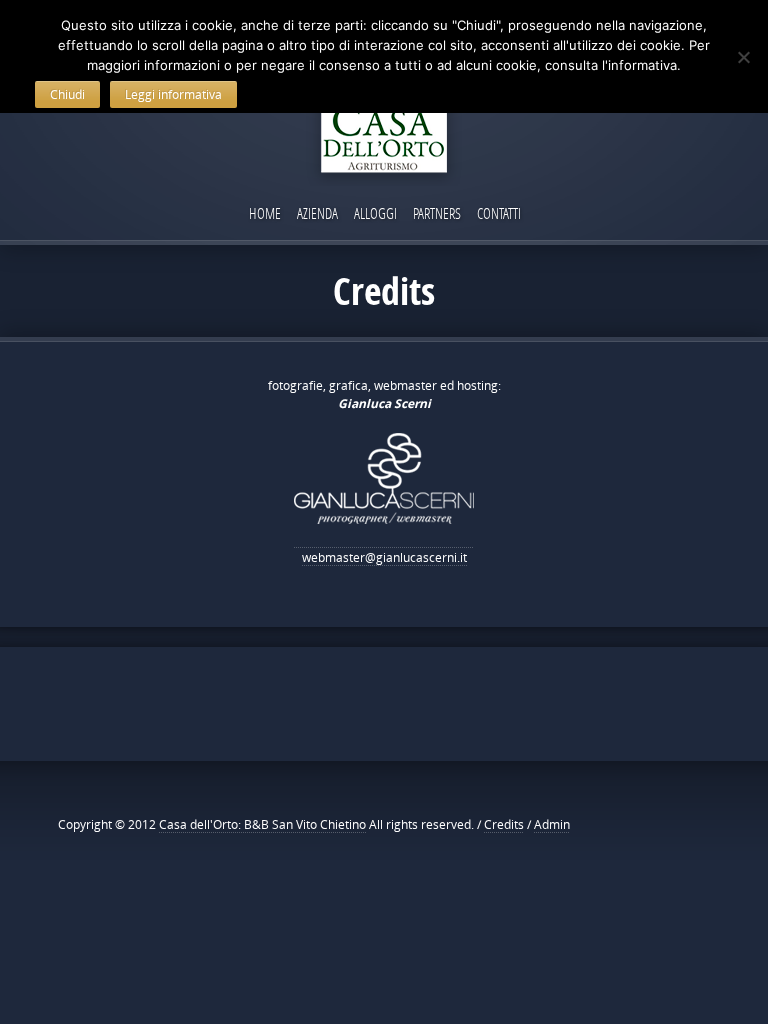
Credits (504, 824)
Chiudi (67, 94)
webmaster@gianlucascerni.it (384, 557)
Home (265, 213)
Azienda (317, 213)
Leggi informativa (173, 94)
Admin (552, 824)
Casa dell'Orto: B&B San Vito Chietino (262, 824)
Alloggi (375, 213)
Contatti (499, 213)
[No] (743, 57)
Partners (437, 213)
